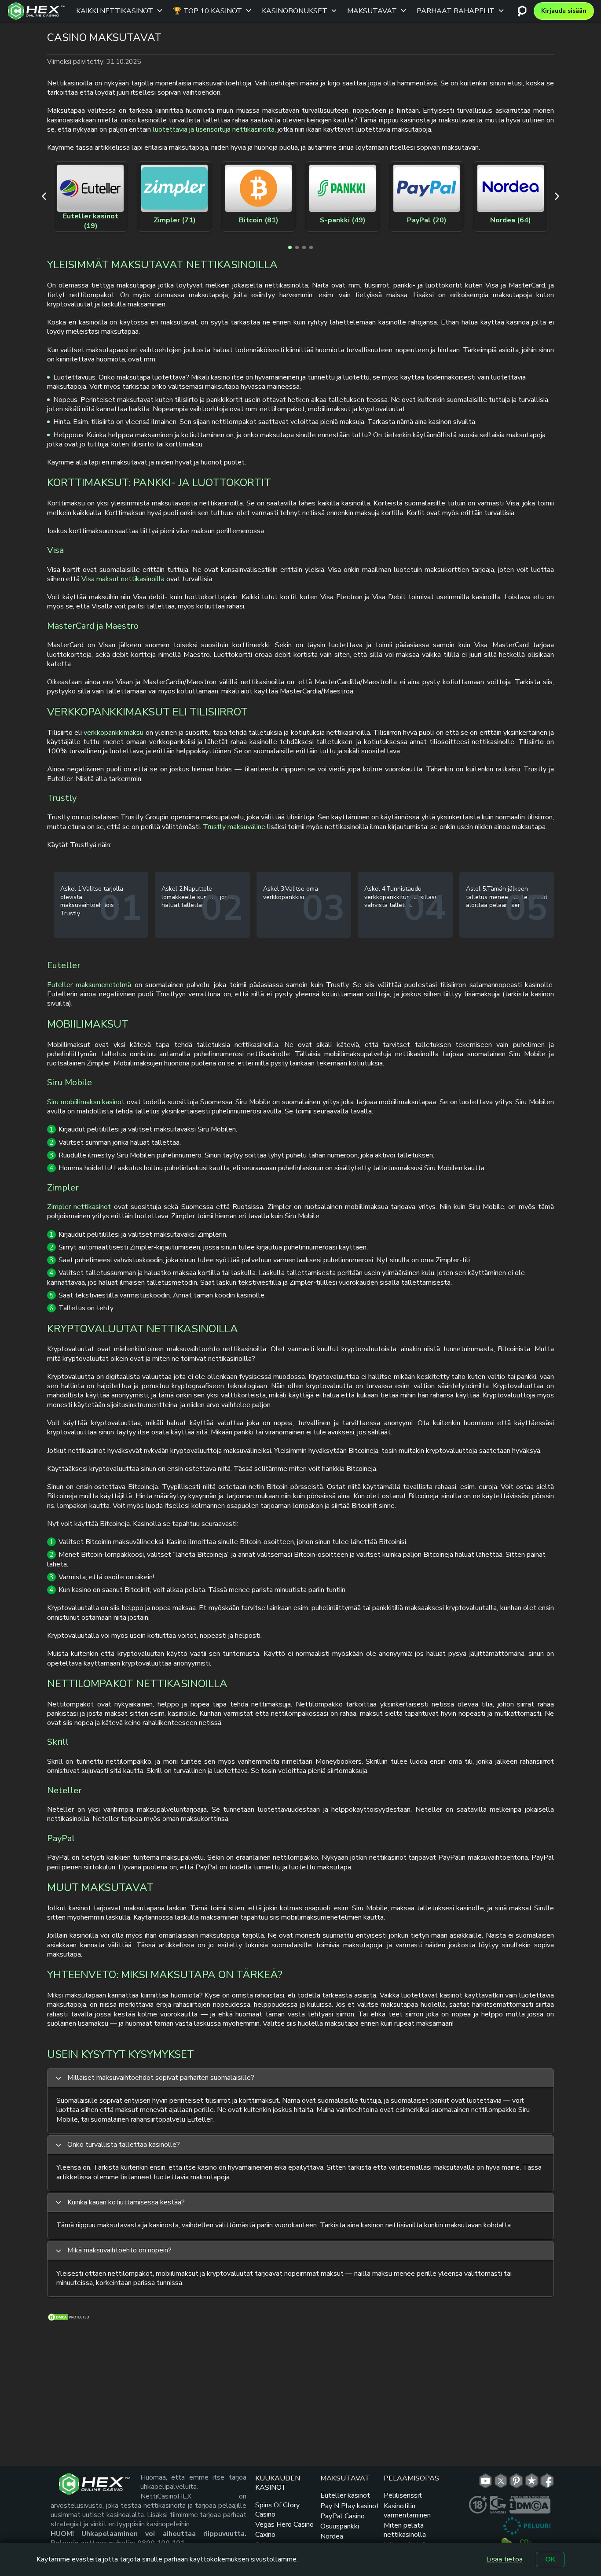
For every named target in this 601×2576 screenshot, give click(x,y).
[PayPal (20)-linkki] (427, 188)
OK (550, 2559)
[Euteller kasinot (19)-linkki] (90, 188)
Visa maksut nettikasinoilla (123, 579)
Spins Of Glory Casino (277, 2510)
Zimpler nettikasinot (79, 1207)
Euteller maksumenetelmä (89, 985)
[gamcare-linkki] (498, 2505)
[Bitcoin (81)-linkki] (258, 188)
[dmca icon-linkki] (530, 2505)
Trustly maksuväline (234, 827)
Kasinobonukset (295, 11)
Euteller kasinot (345, 2495)
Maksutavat (372, 11)
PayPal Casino (343, 2516)
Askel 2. (173, 889)
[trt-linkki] (532, 2481)
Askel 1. (71, 889)
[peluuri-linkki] (527, 2526)
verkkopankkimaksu (114, 733)
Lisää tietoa (504, 2559)
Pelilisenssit (403, 2495)
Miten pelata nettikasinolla (405, 2530)
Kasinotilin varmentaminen (407, 2511)
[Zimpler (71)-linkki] (174, 188)
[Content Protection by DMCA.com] (69, 2319)
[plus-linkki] (478, 2505)
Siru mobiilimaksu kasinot (86, 1102)
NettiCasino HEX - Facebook (547, 2481)
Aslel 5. (476, 889)
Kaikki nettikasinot (115, 11)
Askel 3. (274, 889)
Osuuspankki (340, 2526)
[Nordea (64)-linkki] (511, 188)
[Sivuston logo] (37, 11)
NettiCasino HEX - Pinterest (516, 2481)
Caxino (265, 2535)
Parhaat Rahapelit (456, 11)
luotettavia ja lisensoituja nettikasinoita (214, 129)
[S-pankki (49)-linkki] (343, 188)
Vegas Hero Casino (284, 2524)
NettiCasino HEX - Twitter (501, 2481)
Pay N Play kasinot (350, 2506)
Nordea (332, 2536)
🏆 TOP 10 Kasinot (207, 11)
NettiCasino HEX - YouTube (486, 2481)
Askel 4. (375, 889)
